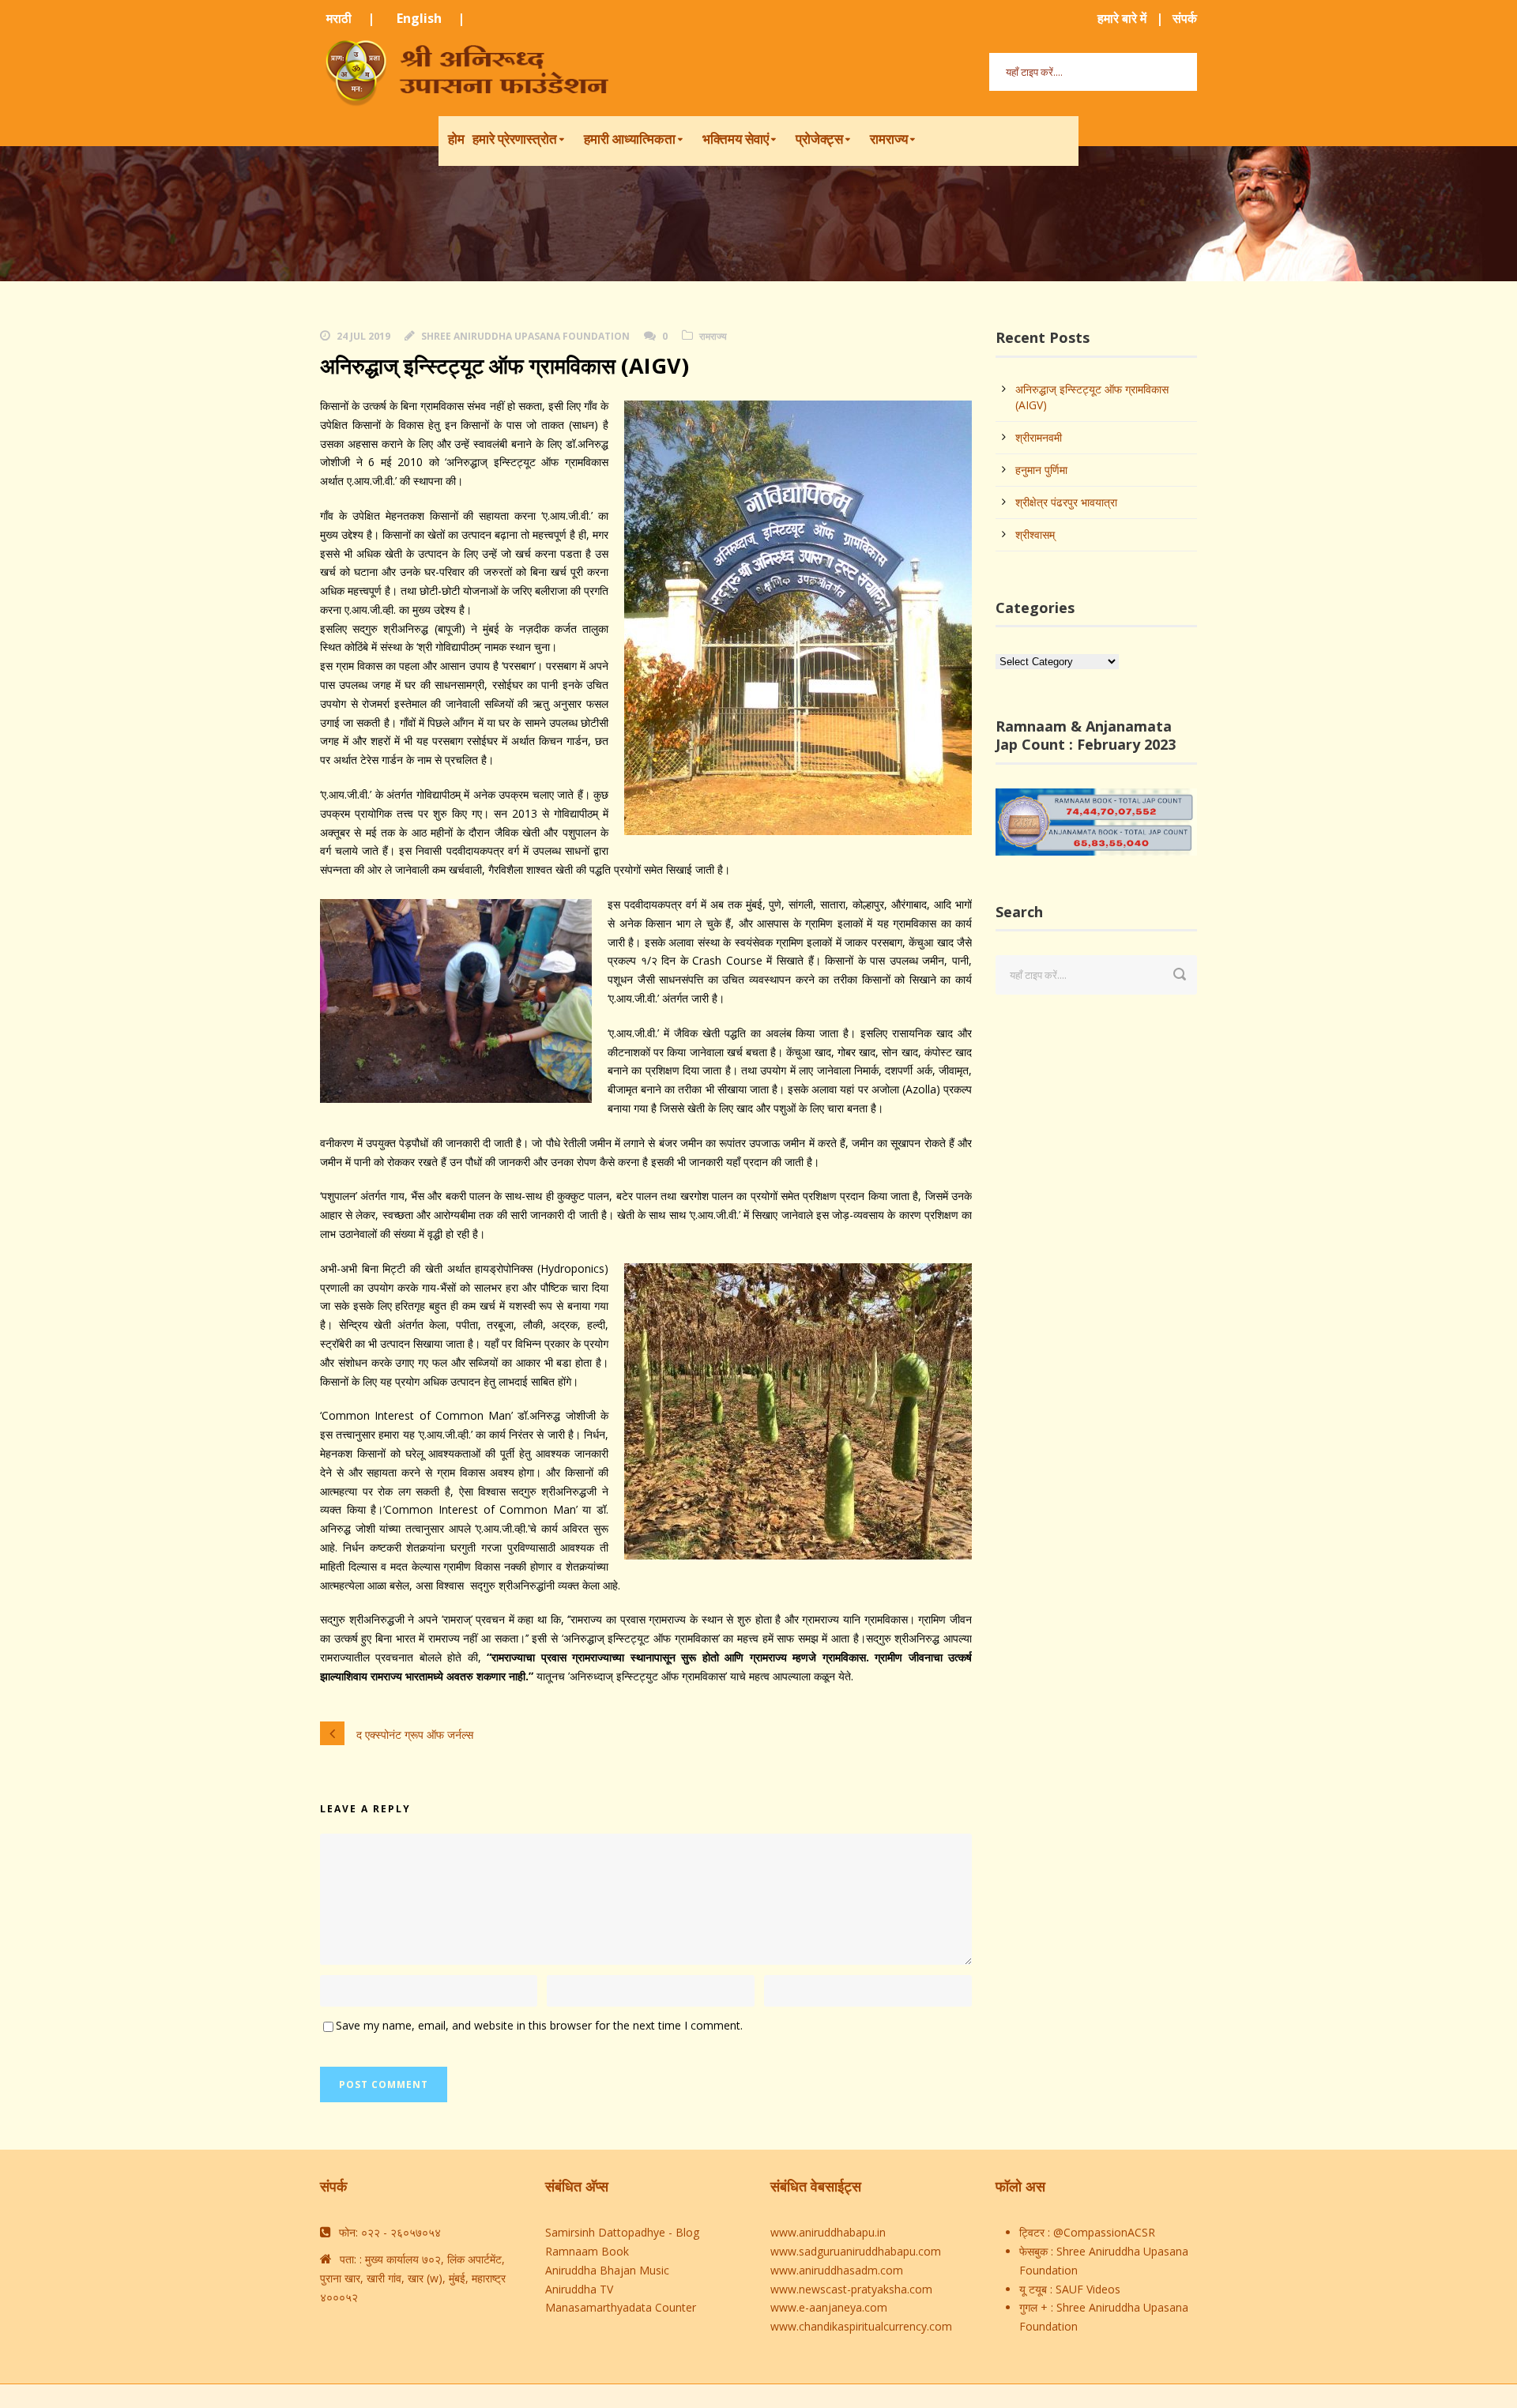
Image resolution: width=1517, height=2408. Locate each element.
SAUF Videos (1086, 2289)
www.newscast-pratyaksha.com (851, 2289)
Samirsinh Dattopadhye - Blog (622, 2232)
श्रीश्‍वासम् (1035, 534)
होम (456, 139)
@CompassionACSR (1103, 2232)
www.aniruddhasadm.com (837, 2270)
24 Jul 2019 (363, 336)
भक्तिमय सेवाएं (736, 139)
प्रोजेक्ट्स (819, 139)
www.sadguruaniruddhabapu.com (856, 2251)
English (421, 18)
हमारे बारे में (1122, 18)
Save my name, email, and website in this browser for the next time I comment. (539, 2025)
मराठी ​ (341, 18)
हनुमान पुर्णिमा (1041, 470)
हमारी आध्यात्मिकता (630, 139)
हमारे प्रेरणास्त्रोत (515, 139)
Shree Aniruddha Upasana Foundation (525, 336)
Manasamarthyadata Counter (621, 2307)
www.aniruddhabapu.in (828, 2232)
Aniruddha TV (579, 2289)
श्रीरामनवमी (1039, 437)
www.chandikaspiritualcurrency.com (861, 2326)
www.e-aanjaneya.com (829, 2307)
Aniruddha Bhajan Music (607, 2270)
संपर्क (1185, 18)
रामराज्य (889, 139)
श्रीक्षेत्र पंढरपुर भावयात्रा (1066, 502)
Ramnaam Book (587, 2251)
